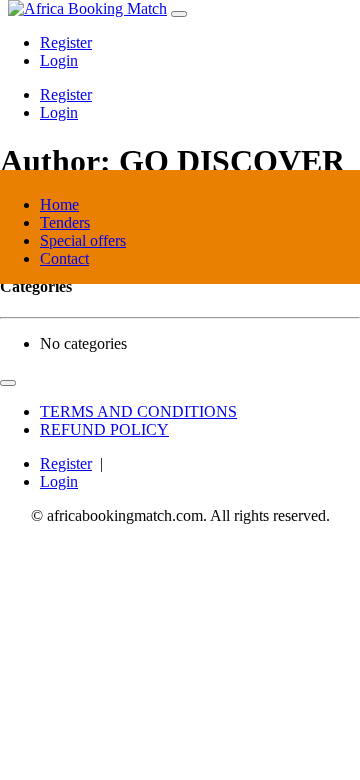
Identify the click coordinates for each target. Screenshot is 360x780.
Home (59, 204)
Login (59, 60)
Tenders (65, 222)
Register (66, 42)
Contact (64, 258)
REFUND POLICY (104, 429)
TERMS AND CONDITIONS (138, 411)
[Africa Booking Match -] (87, 8)
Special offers (83, 240)
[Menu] (179, 14)
